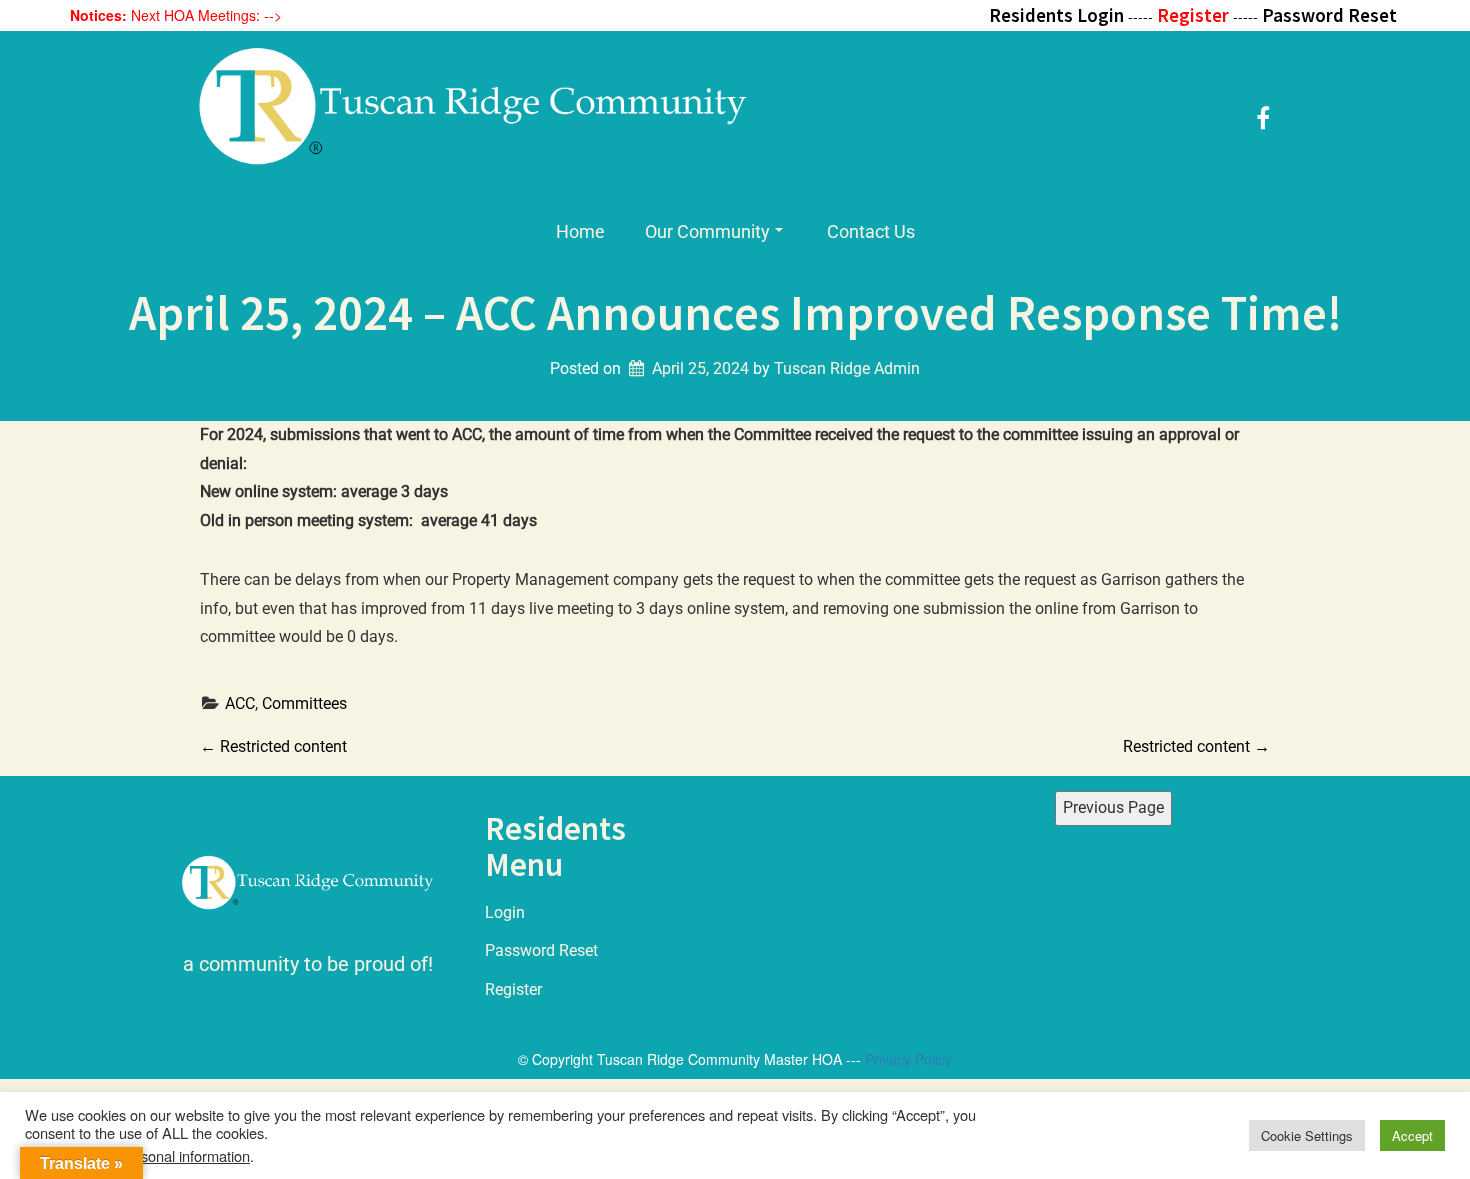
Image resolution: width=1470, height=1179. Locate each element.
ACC (240, 703)
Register (513, 989)
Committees (304, 703)
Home (580, 231)
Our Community (707, 231)
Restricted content (273, 746)
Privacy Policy (908, 1059)
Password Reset (541, 950)
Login (505, 912)
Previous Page (1113, 807)
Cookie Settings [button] (1307, 1135)
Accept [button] (1412, 1135)
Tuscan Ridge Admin (847, 368)
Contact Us (871, 231)
